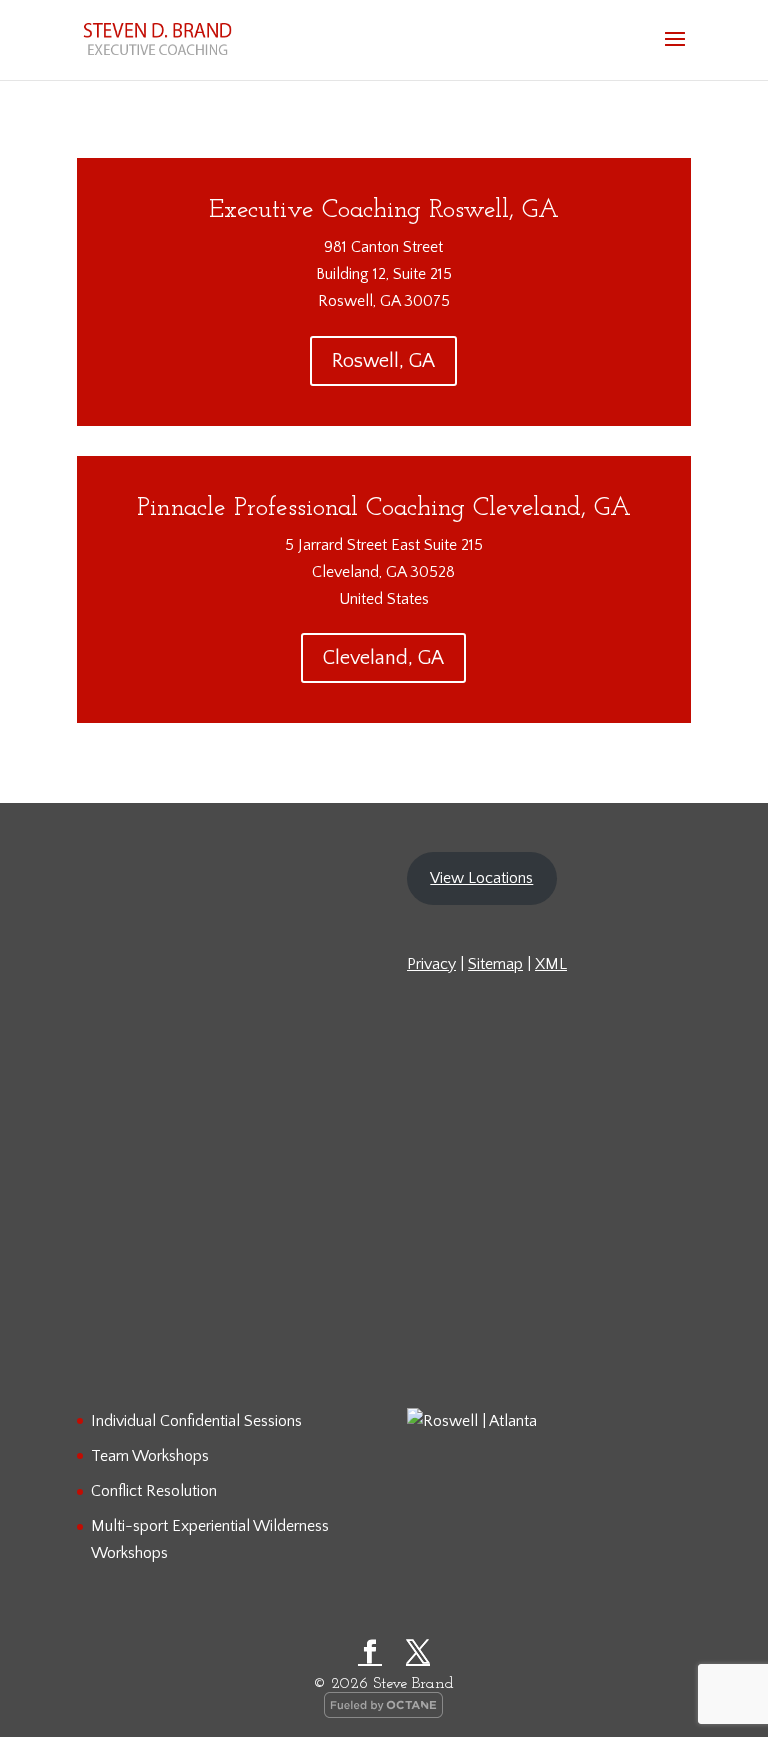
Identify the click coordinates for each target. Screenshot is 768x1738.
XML (551, 964)
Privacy (431, 964)
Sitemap (495, 964)
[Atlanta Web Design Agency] (383, 1714)
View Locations (481, 878)
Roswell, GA (383, 361)
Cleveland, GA (383, 658)
